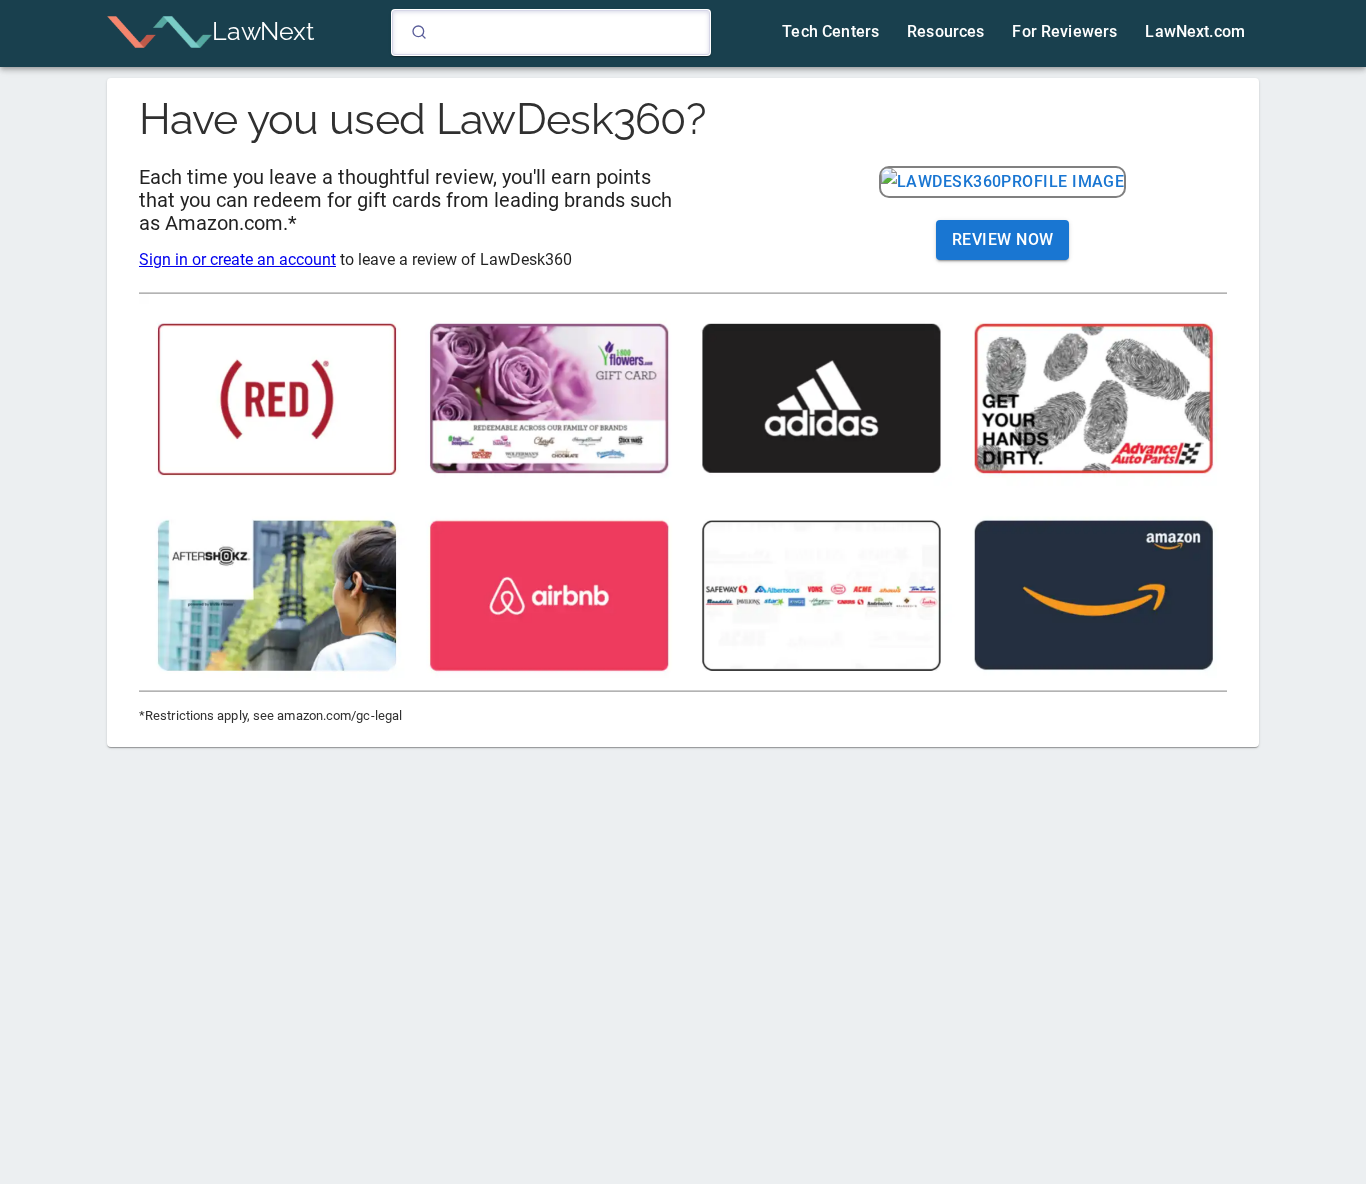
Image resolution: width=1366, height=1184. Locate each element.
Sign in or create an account (237, 259)
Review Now (1003, 239)
